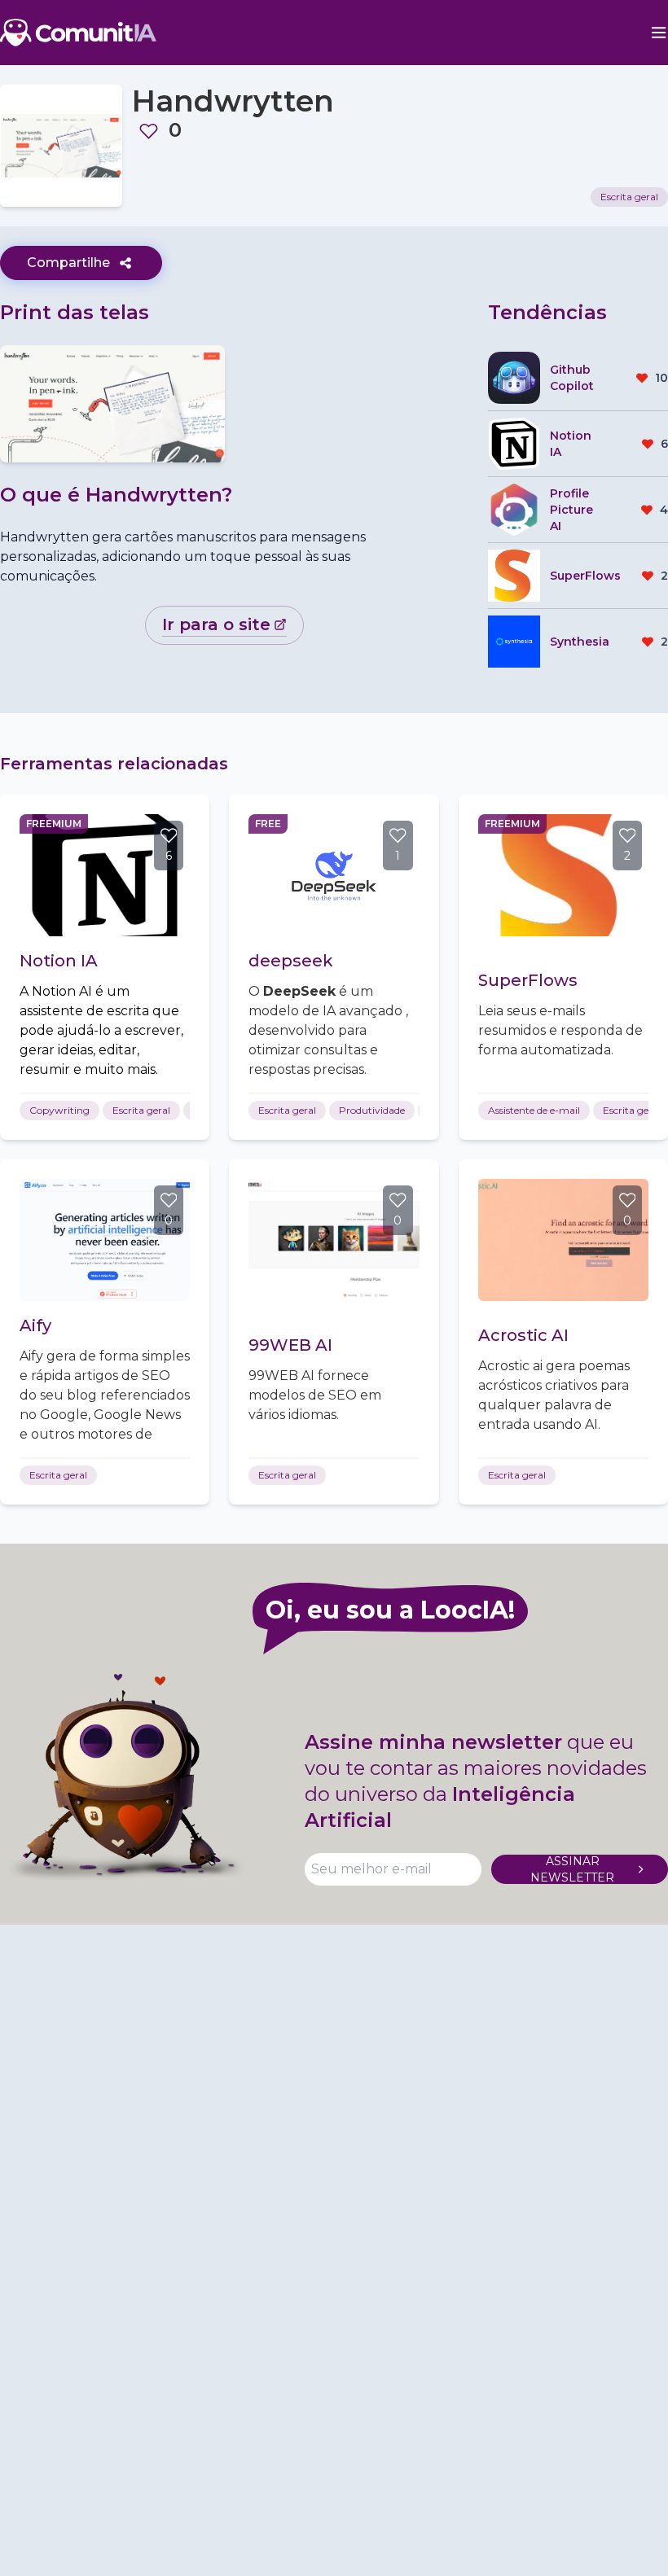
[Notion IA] (105, 875)
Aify (35, 1325)
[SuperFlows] (563, 875)
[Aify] (105, 1240)
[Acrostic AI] (563, 1240)
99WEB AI (290, 1345)
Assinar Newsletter (572, 1869)
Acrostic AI (523, 1335)
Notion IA (59, 961)
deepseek (291, 961)
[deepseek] (334, 875)
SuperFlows (528, 980)
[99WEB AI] (334, 1240)
